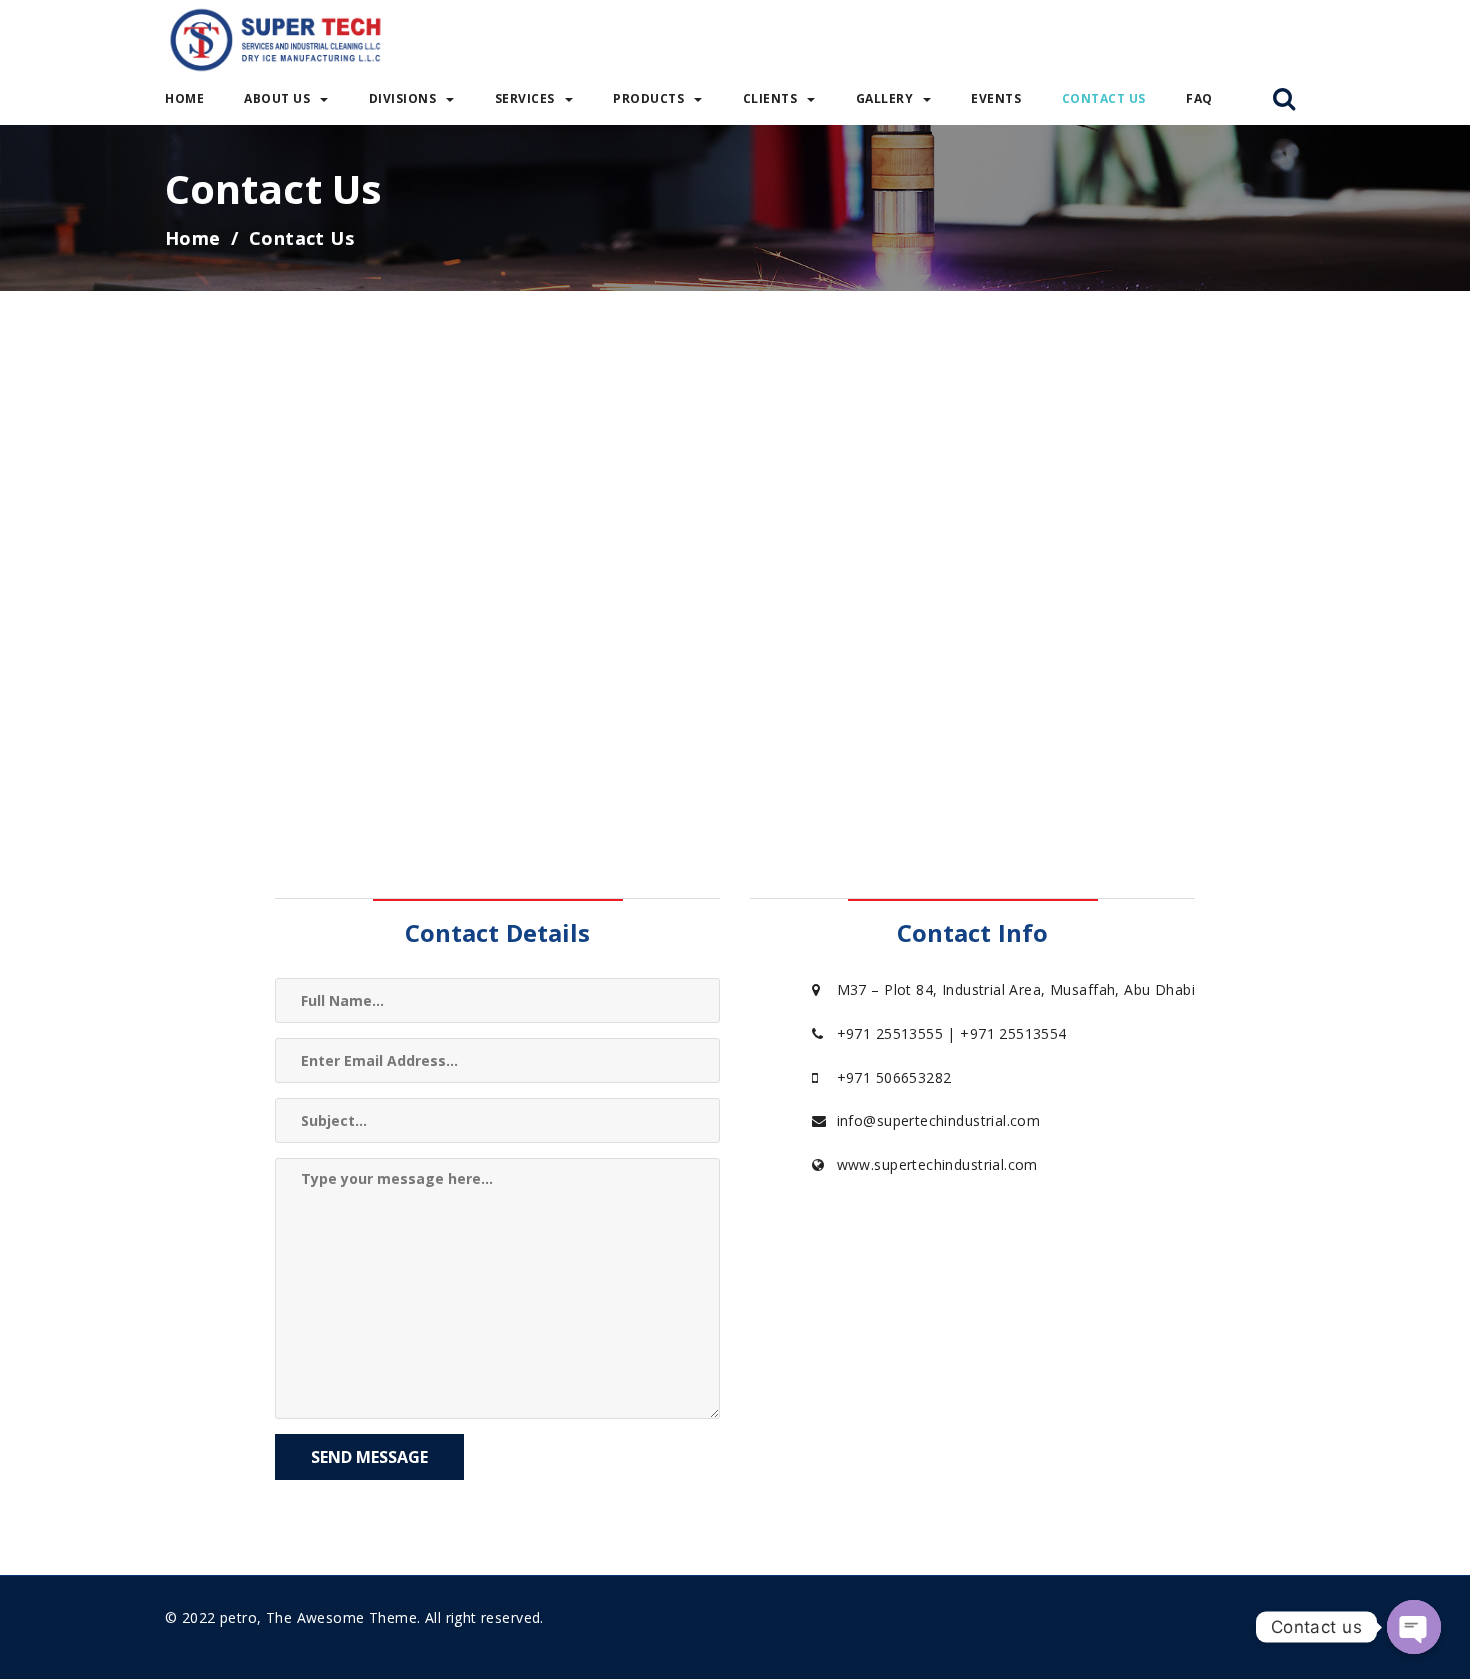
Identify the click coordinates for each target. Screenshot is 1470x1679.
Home (184, 98)
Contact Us (1104, 98)
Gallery (885, 98)
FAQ (1199, 98)
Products (648, 98)
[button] (1284, 100)
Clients (770, 98)
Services (525, 98)
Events (996, 98)
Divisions (403, 98)
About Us (277, 98)
